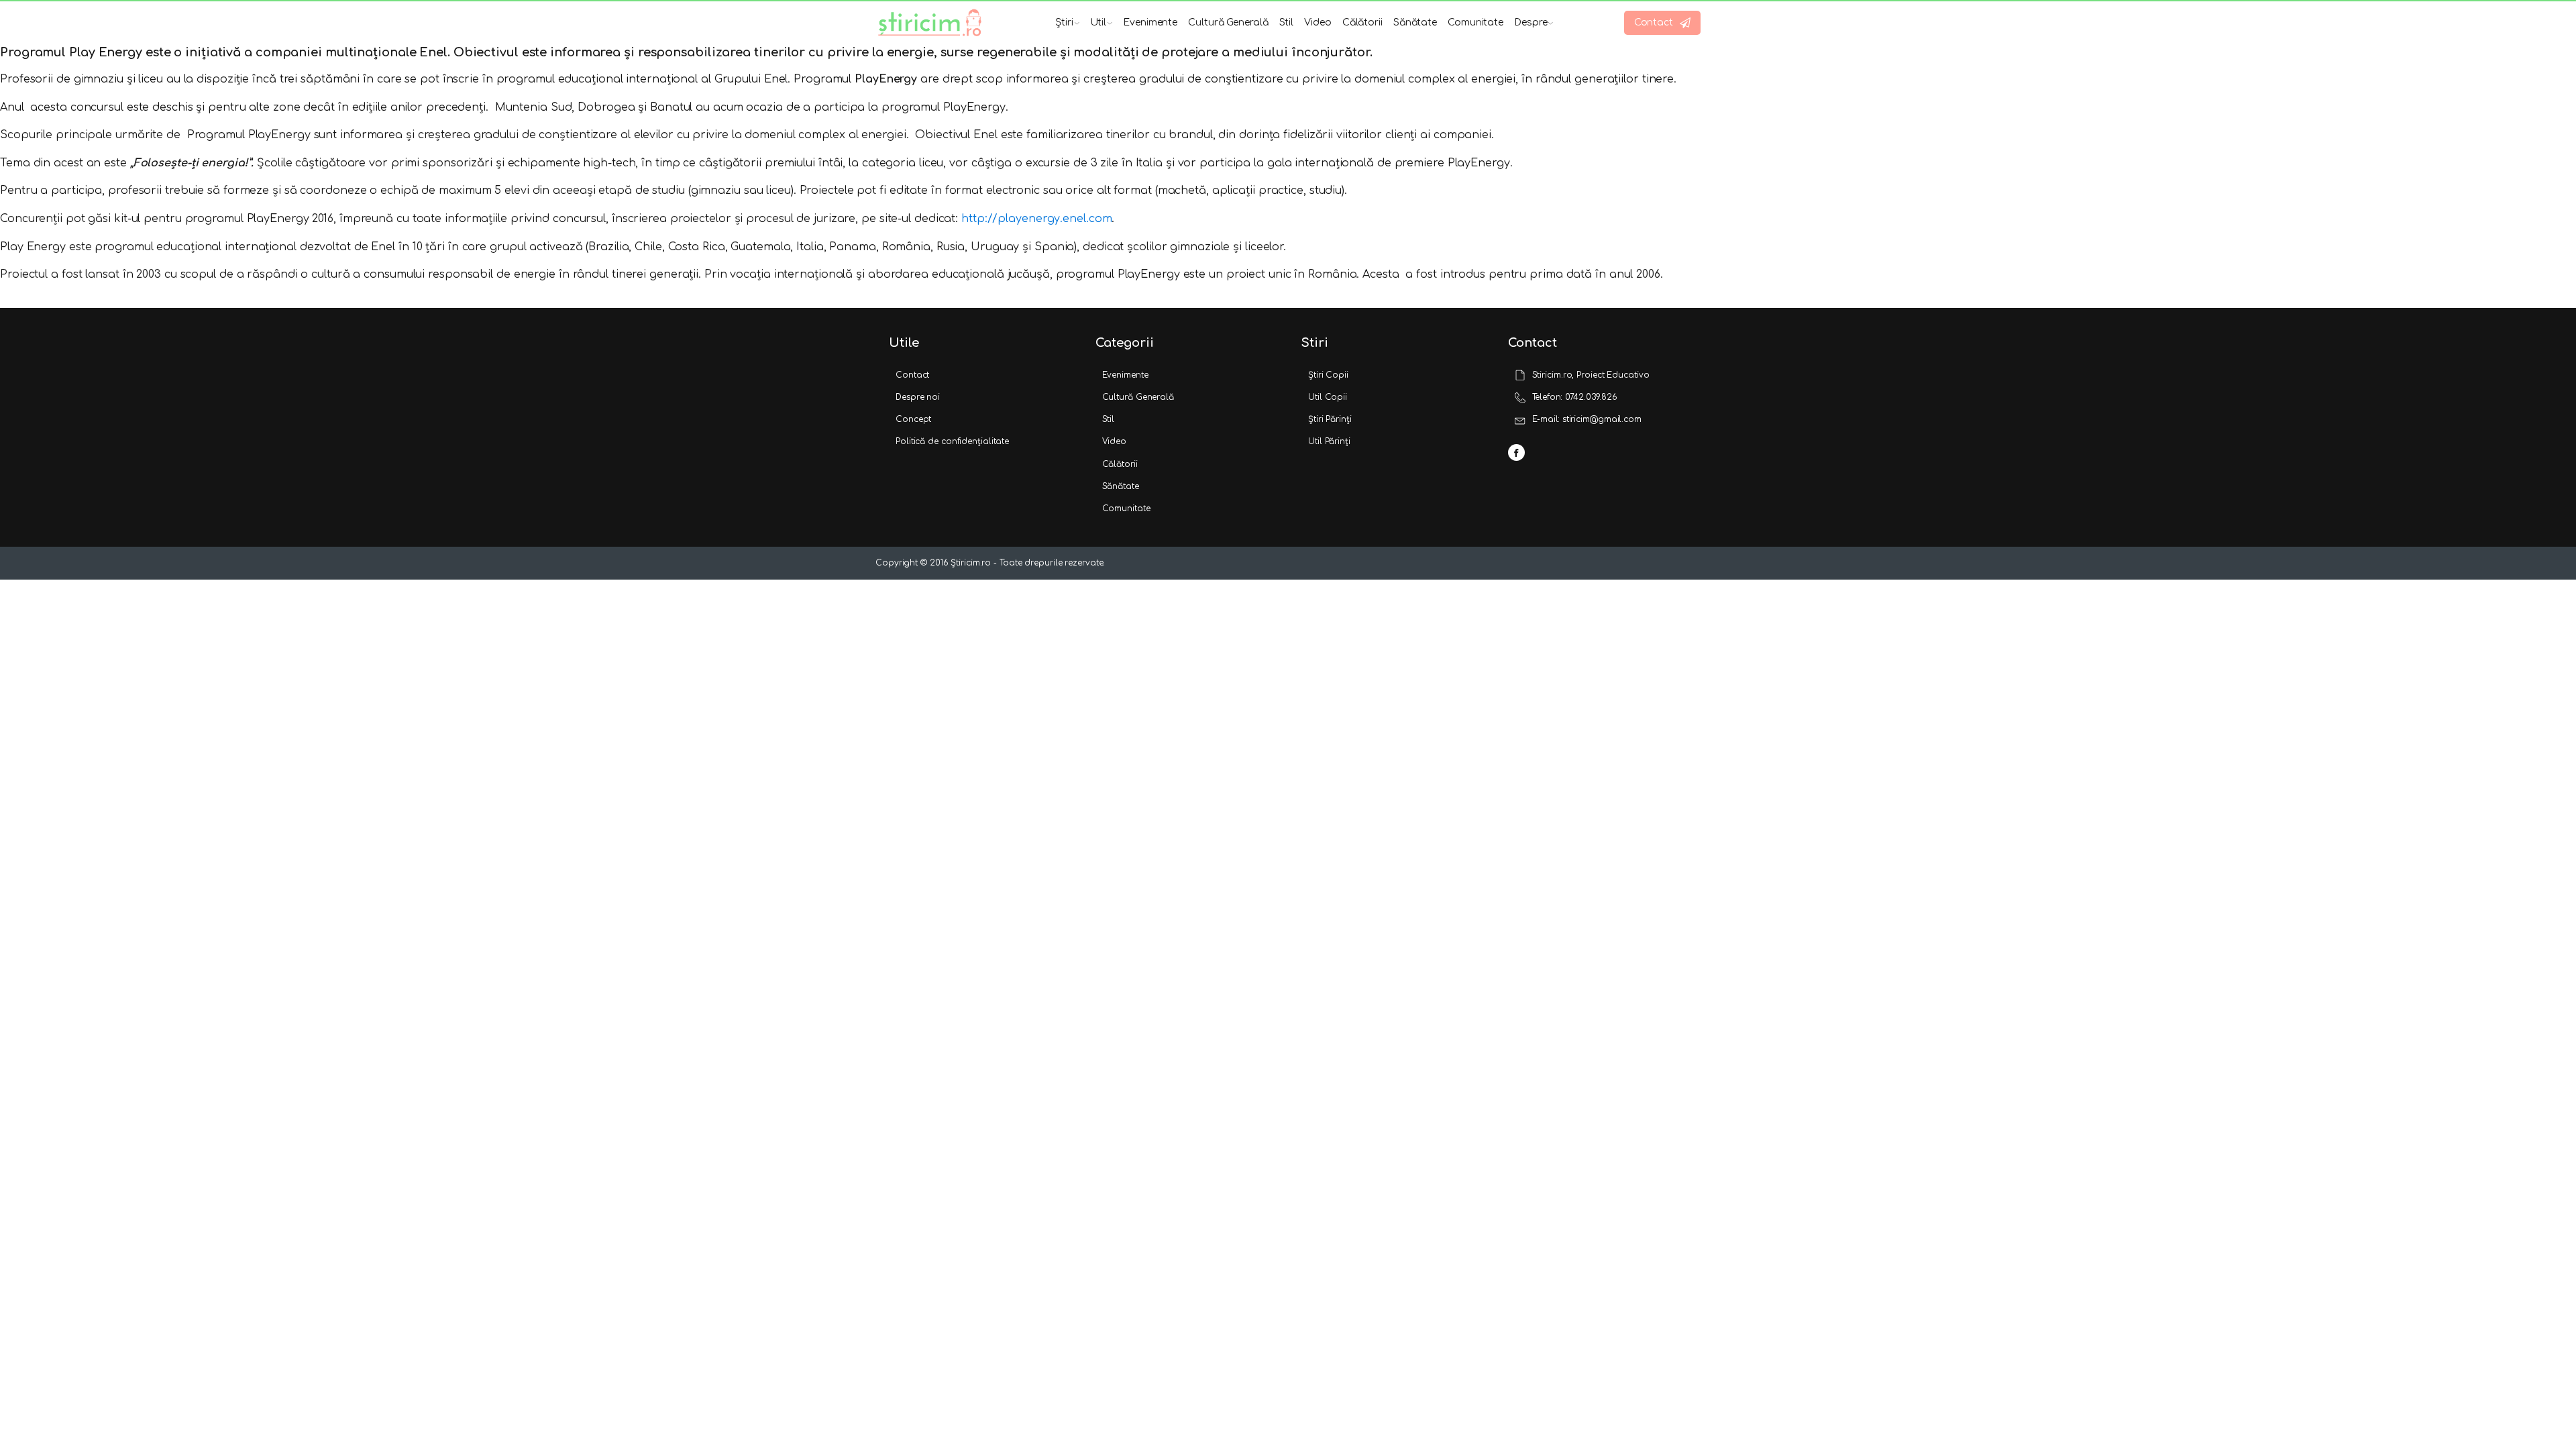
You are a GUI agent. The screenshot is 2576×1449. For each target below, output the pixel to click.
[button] (1662, 23)
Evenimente (1150, 22)
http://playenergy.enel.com (1036, 219)
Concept (913, 419)
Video (1318, 22)
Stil (1287, 22)
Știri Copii (1328, 375)
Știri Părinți (1330, 419)
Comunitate (1475, 22)
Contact (912, 375)
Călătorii (1362, 22)
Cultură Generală (1228, 22)
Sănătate (1415, 22)
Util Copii (1328, 397)
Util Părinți (1329, 441)
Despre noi (918, 397)
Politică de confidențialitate (952, 441)
